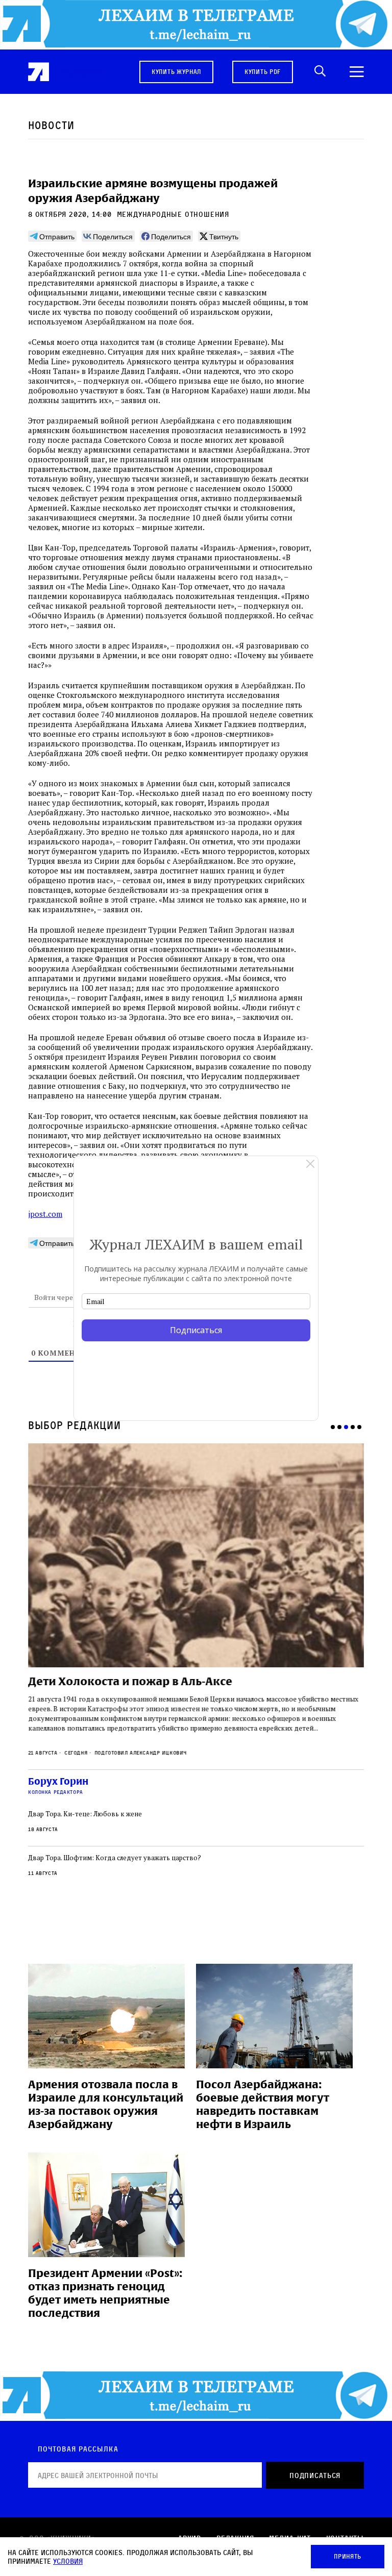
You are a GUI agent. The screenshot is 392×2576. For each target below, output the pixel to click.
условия (68, 2561)
